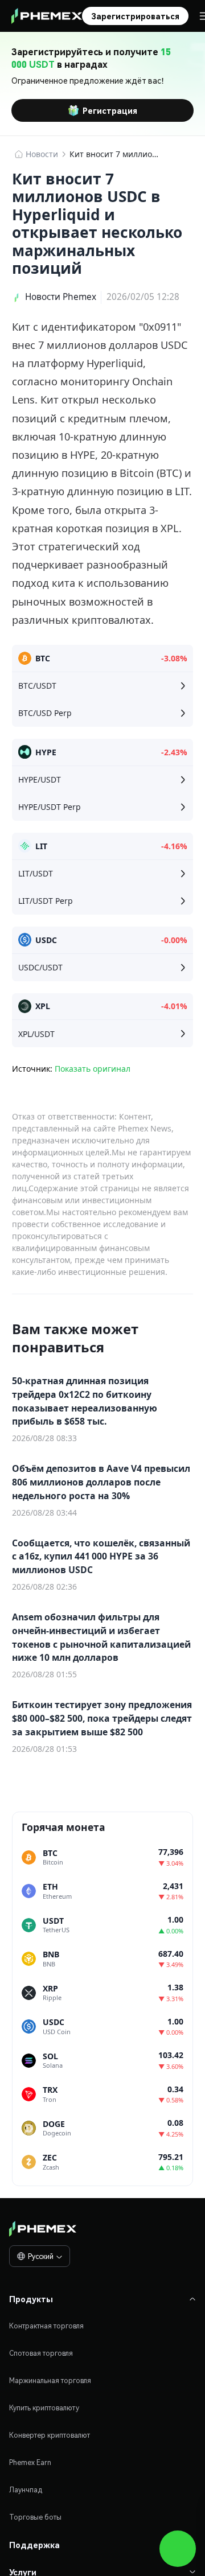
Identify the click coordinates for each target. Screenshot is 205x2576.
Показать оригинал (93, 1069)
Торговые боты (35, 2517)
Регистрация (110, 110)
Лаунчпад (26, 2490)
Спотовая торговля (41, 2353)
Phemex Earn (30, 2462)
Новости (42, 154)
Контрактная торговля (46, 2326)
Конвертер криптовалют (50, 2435)
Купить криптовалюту (44, 2408)
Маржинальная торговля (50, 2380)
